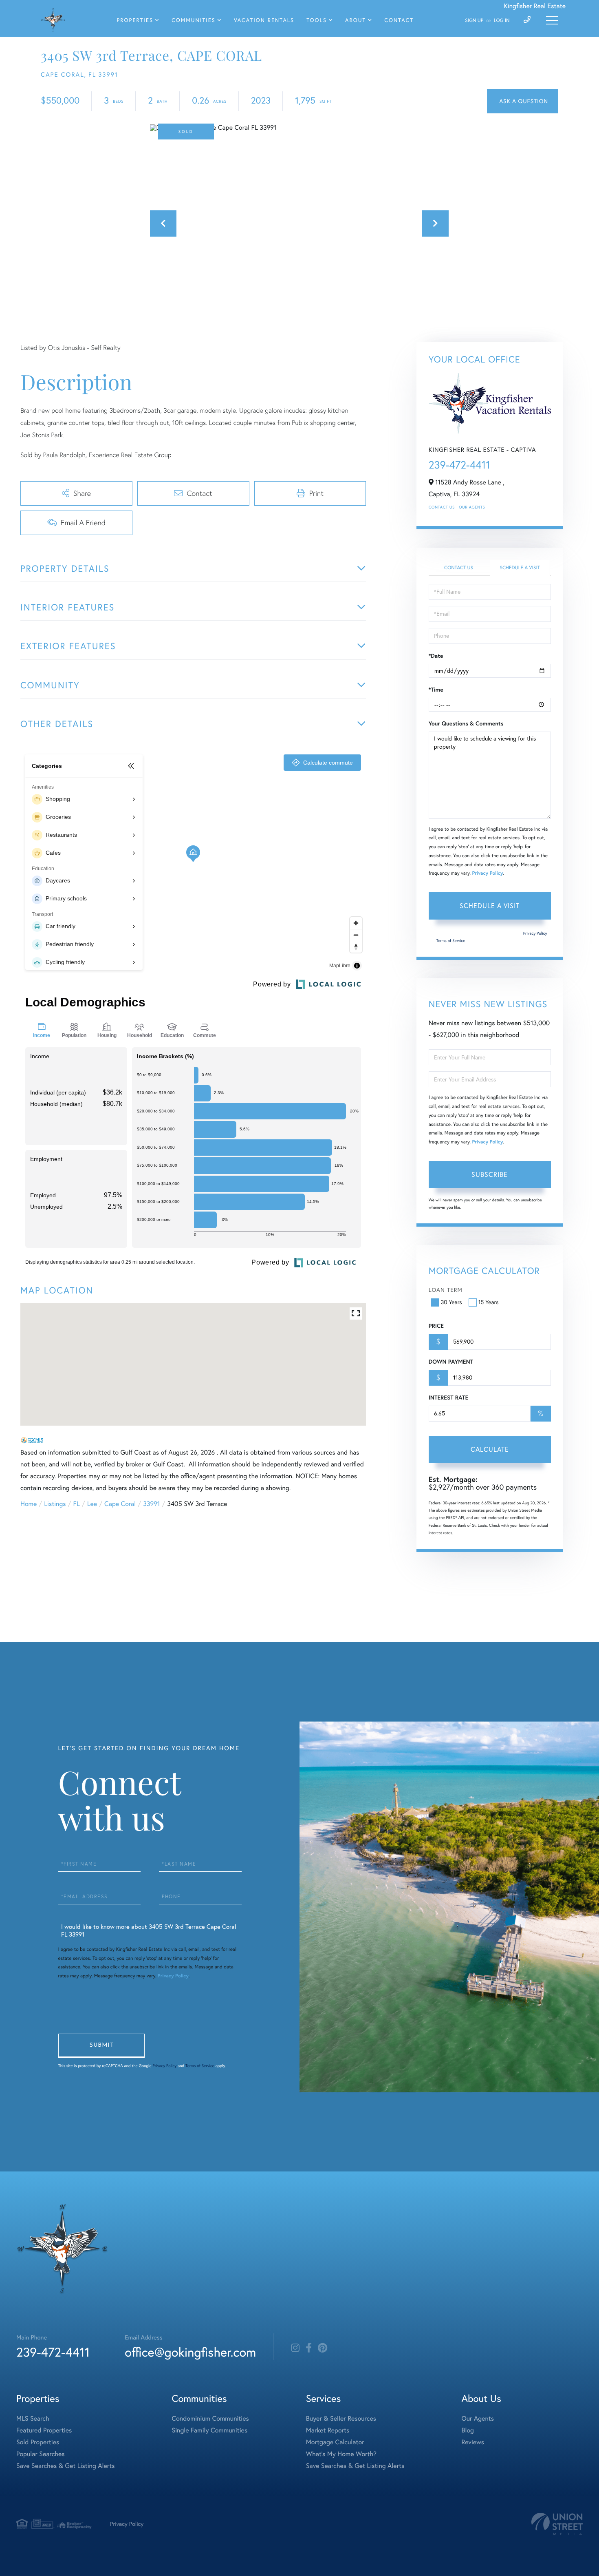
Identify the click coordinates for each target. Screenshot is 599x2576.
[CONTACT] (523, 101)
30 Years (451, 1302)
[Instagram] (295, 2348)
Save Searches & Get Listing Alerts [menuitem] (66, 2466)
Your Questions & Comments (466, 723)
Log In (502, 21)
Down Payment (451, 1362)
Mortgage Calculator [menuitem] (335, 2442)
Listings (55, 1504)
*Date (436, 656)
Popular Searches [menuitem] (41, 2454)
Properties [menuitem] (135, 20)
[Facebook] (309, 2348)
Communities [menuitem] (194, 20)
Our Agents (472, 507)
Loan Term (446, 1290)
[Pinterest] (323, 2348)
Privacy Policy (487, 873)
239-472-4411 (459, 465)
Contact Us (442, 507)
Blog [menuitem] (467, 2430)
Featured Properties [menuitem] (44, 2430)
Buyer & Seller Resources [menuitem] (341, 2419)
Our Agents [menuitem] (478, 2419)
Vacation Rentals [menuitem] (264, 20)
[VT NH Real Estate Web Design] (557, 2524)
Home (29, 1504)
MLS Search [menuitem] (33, 2419)
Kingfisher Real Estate (535, 6)
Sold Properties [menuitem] (38, 2442)
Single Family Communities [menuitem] (210, 2430)
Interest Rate (448, 1397)
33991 (151, 1504)
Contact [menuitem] (399, 20)
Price (436, 1326)
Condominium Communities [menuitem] (210, 2419)
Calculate (490, 1449)
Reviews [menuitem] (473, 2442)
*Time (436, 690)
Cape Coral (120, 1504)
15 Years (489, 1302)
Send (101, 2046)
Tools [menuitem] (317, 20)
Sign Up (474, 21)
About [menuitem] (356, 20)
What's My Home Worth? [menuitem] (341, 2454)
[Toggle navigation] (552, 20)
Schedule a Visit (520, 568)
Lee (92, 1504)
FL (77, 1504)
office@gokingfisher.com (190, 2352)
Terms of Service (451, 941)
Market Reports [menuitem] (328, 2430)
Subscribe (490, 1174)
